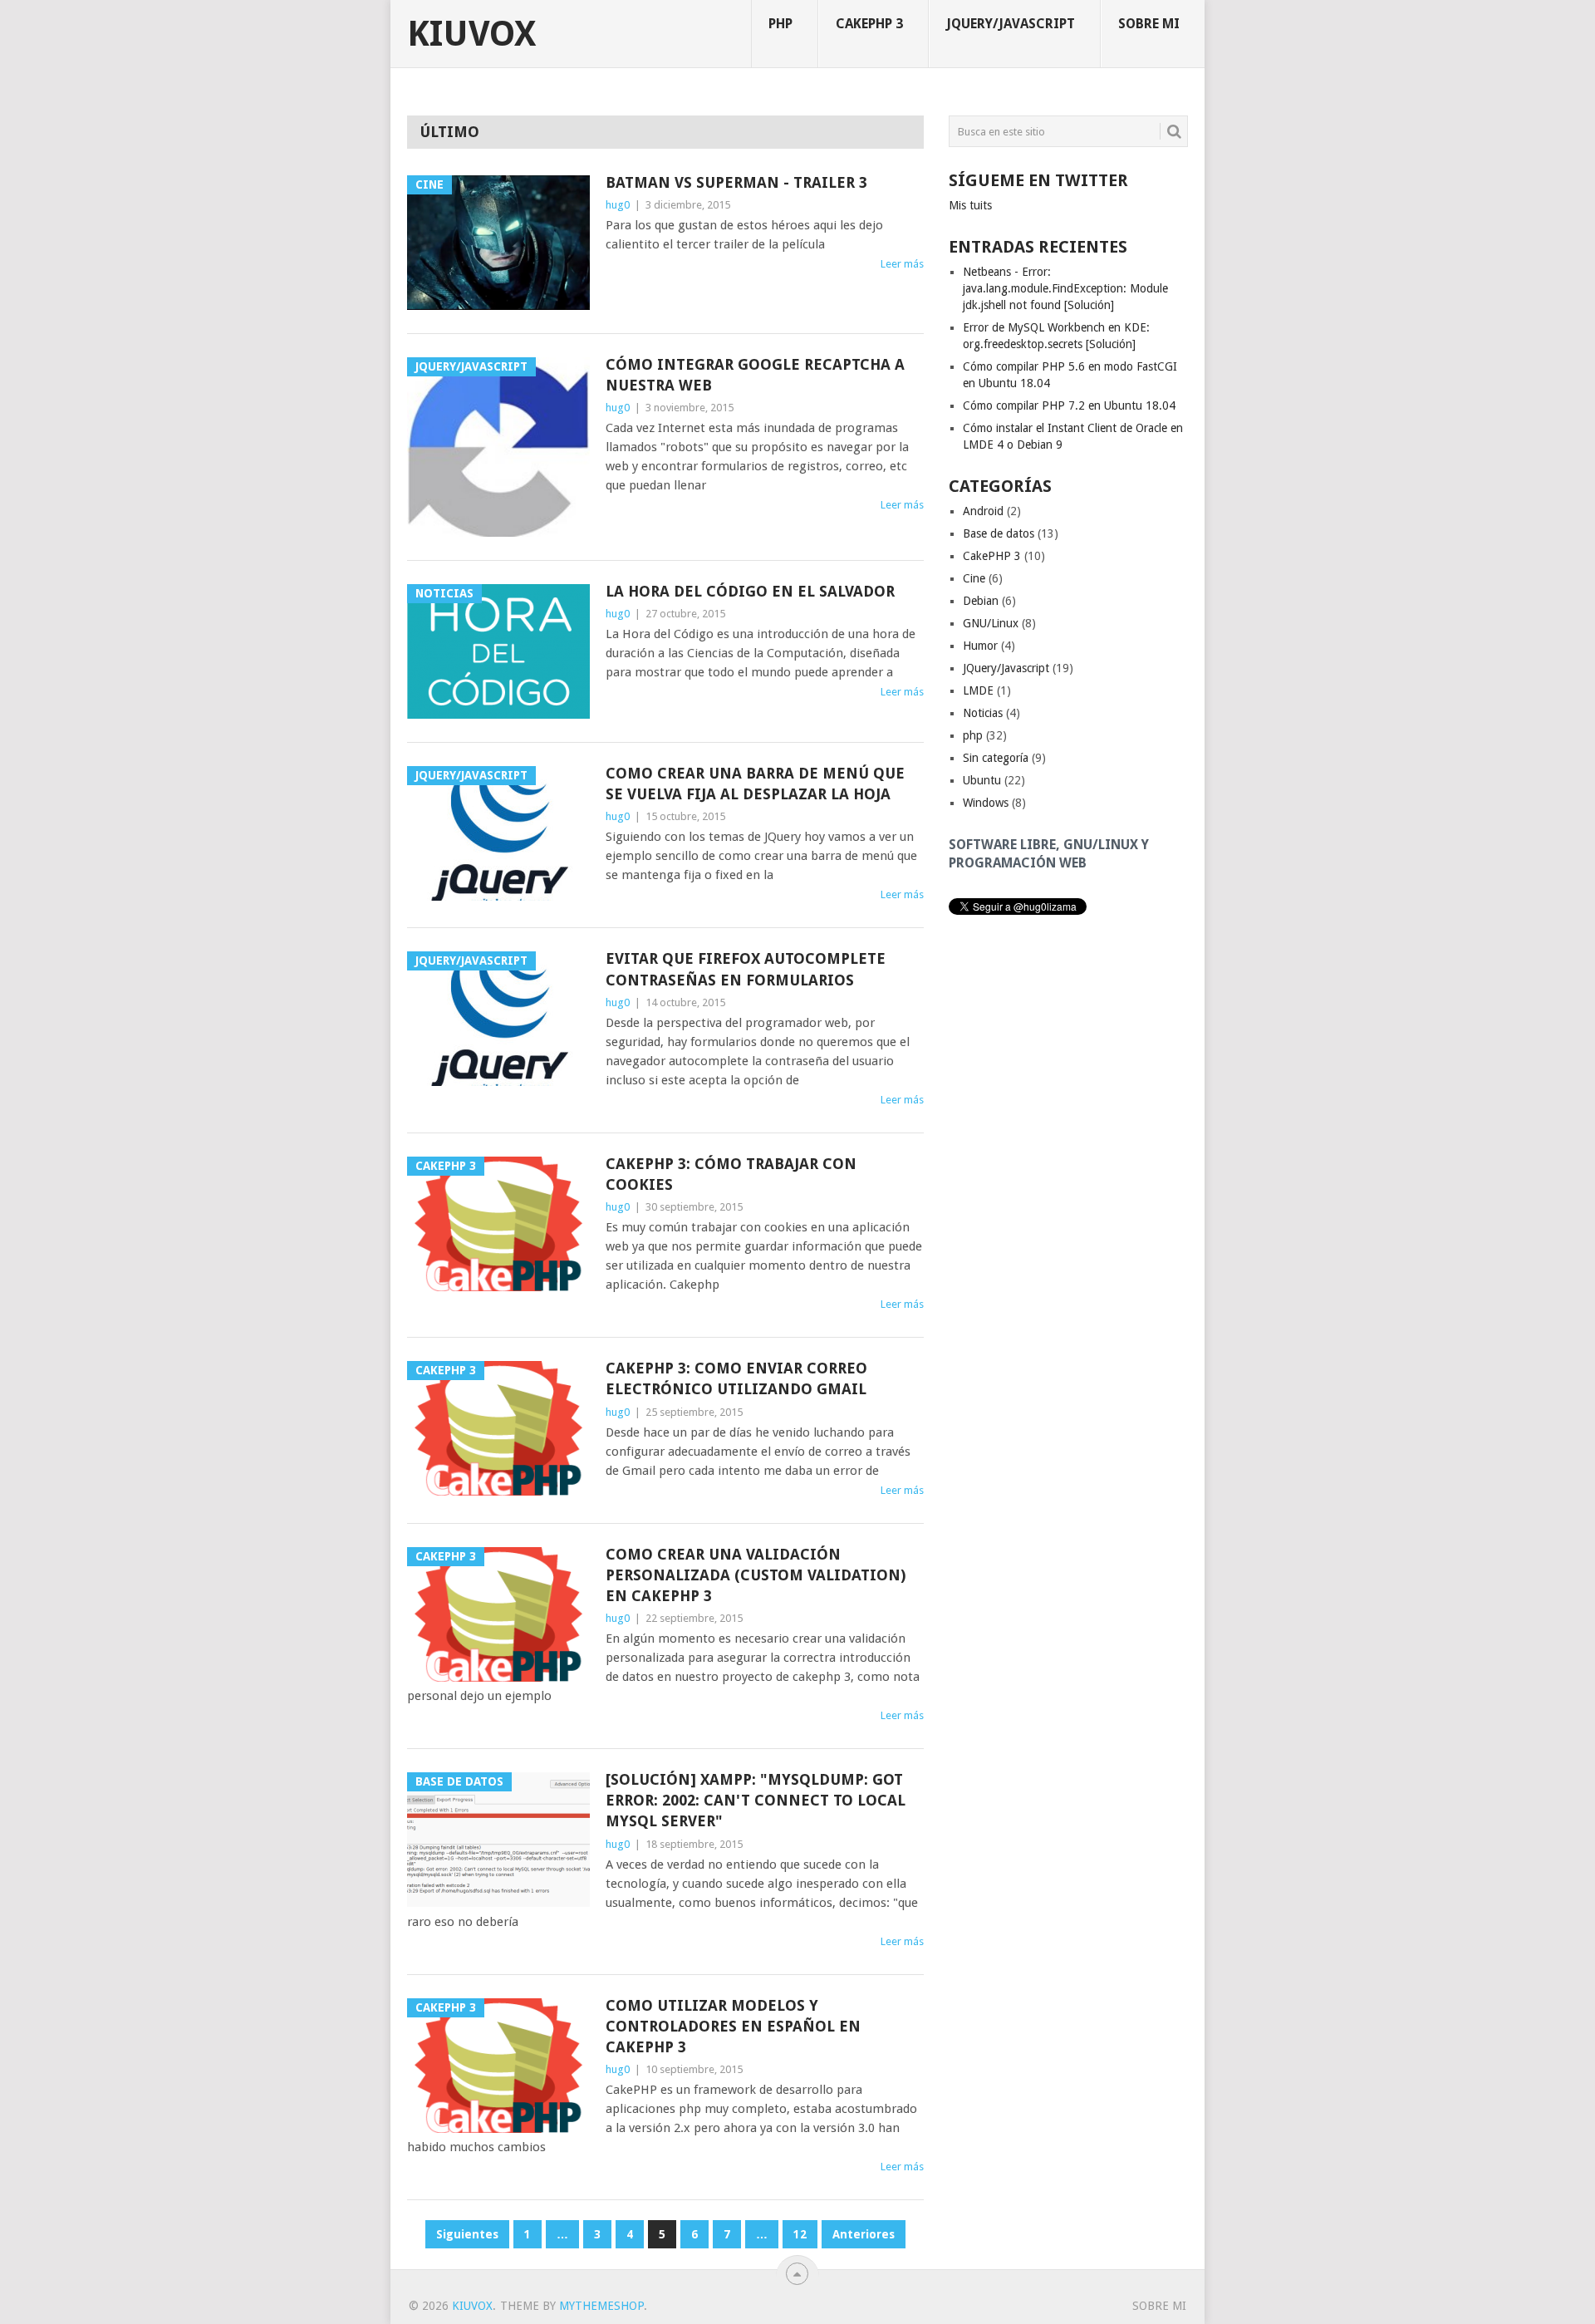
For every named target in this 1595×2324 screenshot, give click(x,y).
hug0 (618, 205)
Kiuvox (471, 34)
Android (983, 511)
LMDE (978, 690)
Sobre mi (1149, 24)
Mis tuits (970, 205)
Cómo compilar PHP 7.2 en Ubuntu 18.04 (1069, 405)
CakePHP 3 (869, 24)
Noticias (983, 713)
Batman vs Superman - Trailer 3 (736, 182)
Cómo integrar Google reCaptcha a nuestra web (755, 375)
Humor (980, 646)
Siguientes (467, 2234)
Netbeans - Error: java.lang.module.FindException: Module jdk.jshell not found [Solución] (1065, 288)
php (780, 24)
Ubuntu (982, 780)
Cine (974, 578)
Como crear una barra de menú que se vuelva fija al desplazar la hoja (755, 784)
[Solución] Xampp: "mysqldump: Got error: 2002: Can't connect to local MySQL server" (756, 1800)
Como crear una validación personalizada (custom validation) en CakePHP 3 (756, 1575)
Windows (986, 803)
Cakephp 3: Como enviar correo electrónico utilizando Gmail (736, 1378)
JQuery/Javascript (1011, 24)
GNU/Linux (991, 623)
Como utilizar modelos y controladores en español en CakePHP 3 (733, 2026)
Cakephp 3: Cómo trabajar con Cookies (731, 1174)
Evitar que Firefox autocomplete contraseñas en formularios (746, 969)
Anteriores (864, 2234)
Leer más (902, 264)
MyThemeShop (601, 2306)
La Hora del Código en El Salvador (750, 591)
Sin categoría (996, 758)
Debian (981, 601)
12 (800, 2234)
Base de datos (999, 533)
